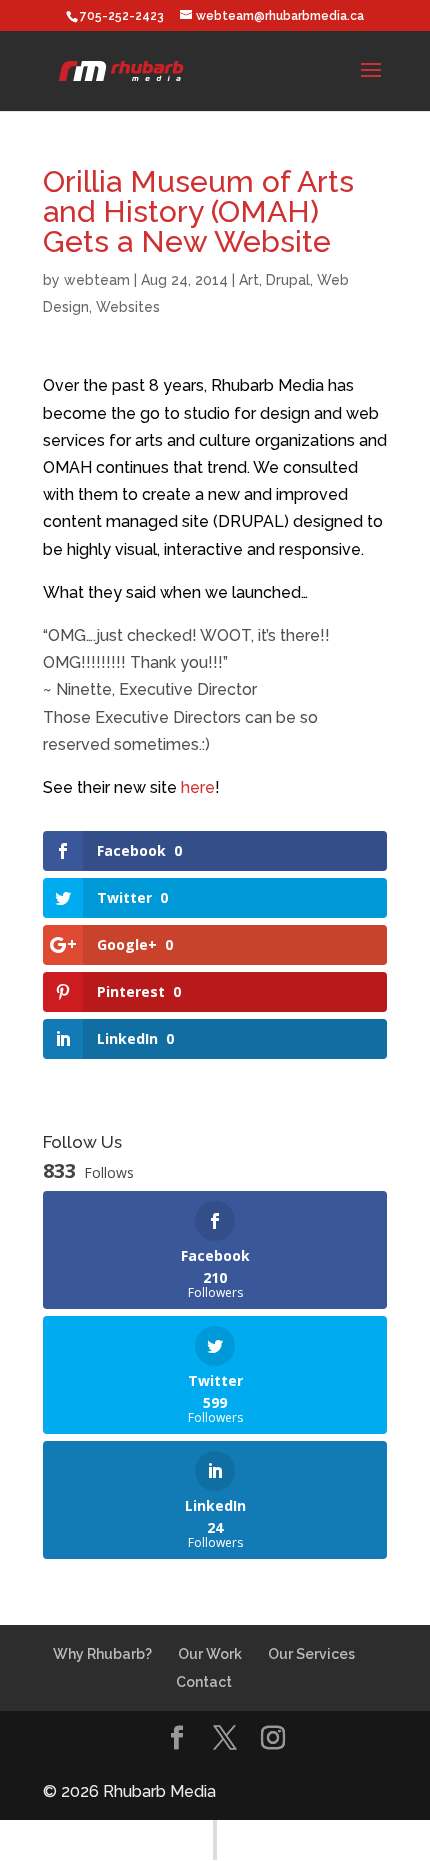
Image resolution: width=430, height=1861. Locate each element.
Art (249, 280)
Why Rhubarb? (102, 1654)
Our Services (311, 1654)
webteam (97, 280)
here (198, 787)
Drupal (288, 280)
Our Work (210, 1654)
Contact (204, 1682)
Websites (128, 307)
